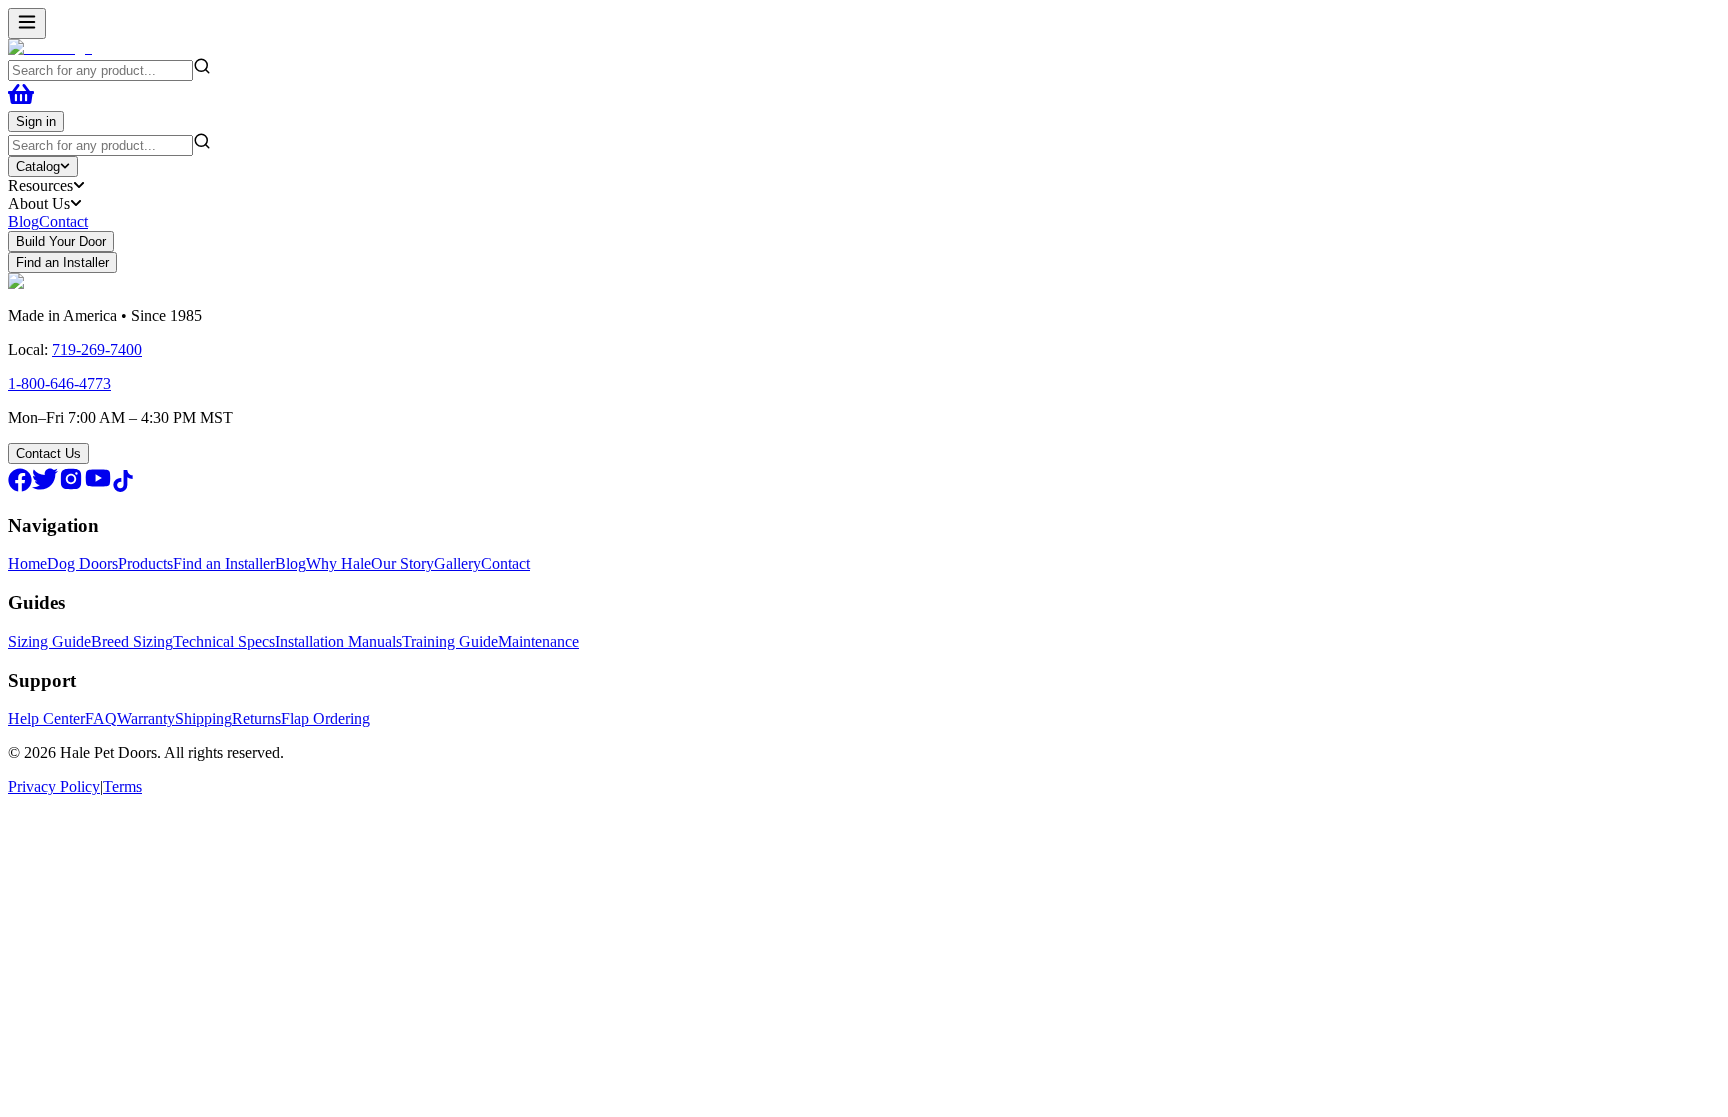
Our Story (402, 563)
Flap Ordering (325, 718)
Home (27, 563)
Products (145, 563)
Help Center (46, 718)
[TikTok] (123, 486)
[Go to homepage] (50, 47)
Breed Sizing (132, 641)
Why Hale (338, 563)
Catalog (38, 166)
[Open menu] (27, 23)
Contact (63, 221)
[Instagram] (71, 486)
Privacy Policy (54, 786)
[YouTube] (98, 486)
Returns (256, 718)
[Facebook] (20, 486)
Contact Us (48, 453)
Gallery (457, 563)
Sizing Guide (49, 641)
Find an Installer (62, 262)
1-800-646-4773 (59, 383)
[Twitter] (45, 486)
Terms (122, 786)
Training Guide (450, 641)
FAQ (101, 718)
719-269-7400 (97, 349)
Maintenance (538, 641)
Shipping (203, 718)
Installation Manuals (338, 641)
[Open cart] (21, 101)
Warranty (146, 718)
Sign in (36, 121)
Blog (23, 221)
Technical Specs (224, 641)
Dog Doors (82, 563)
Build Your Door (61, 241)
